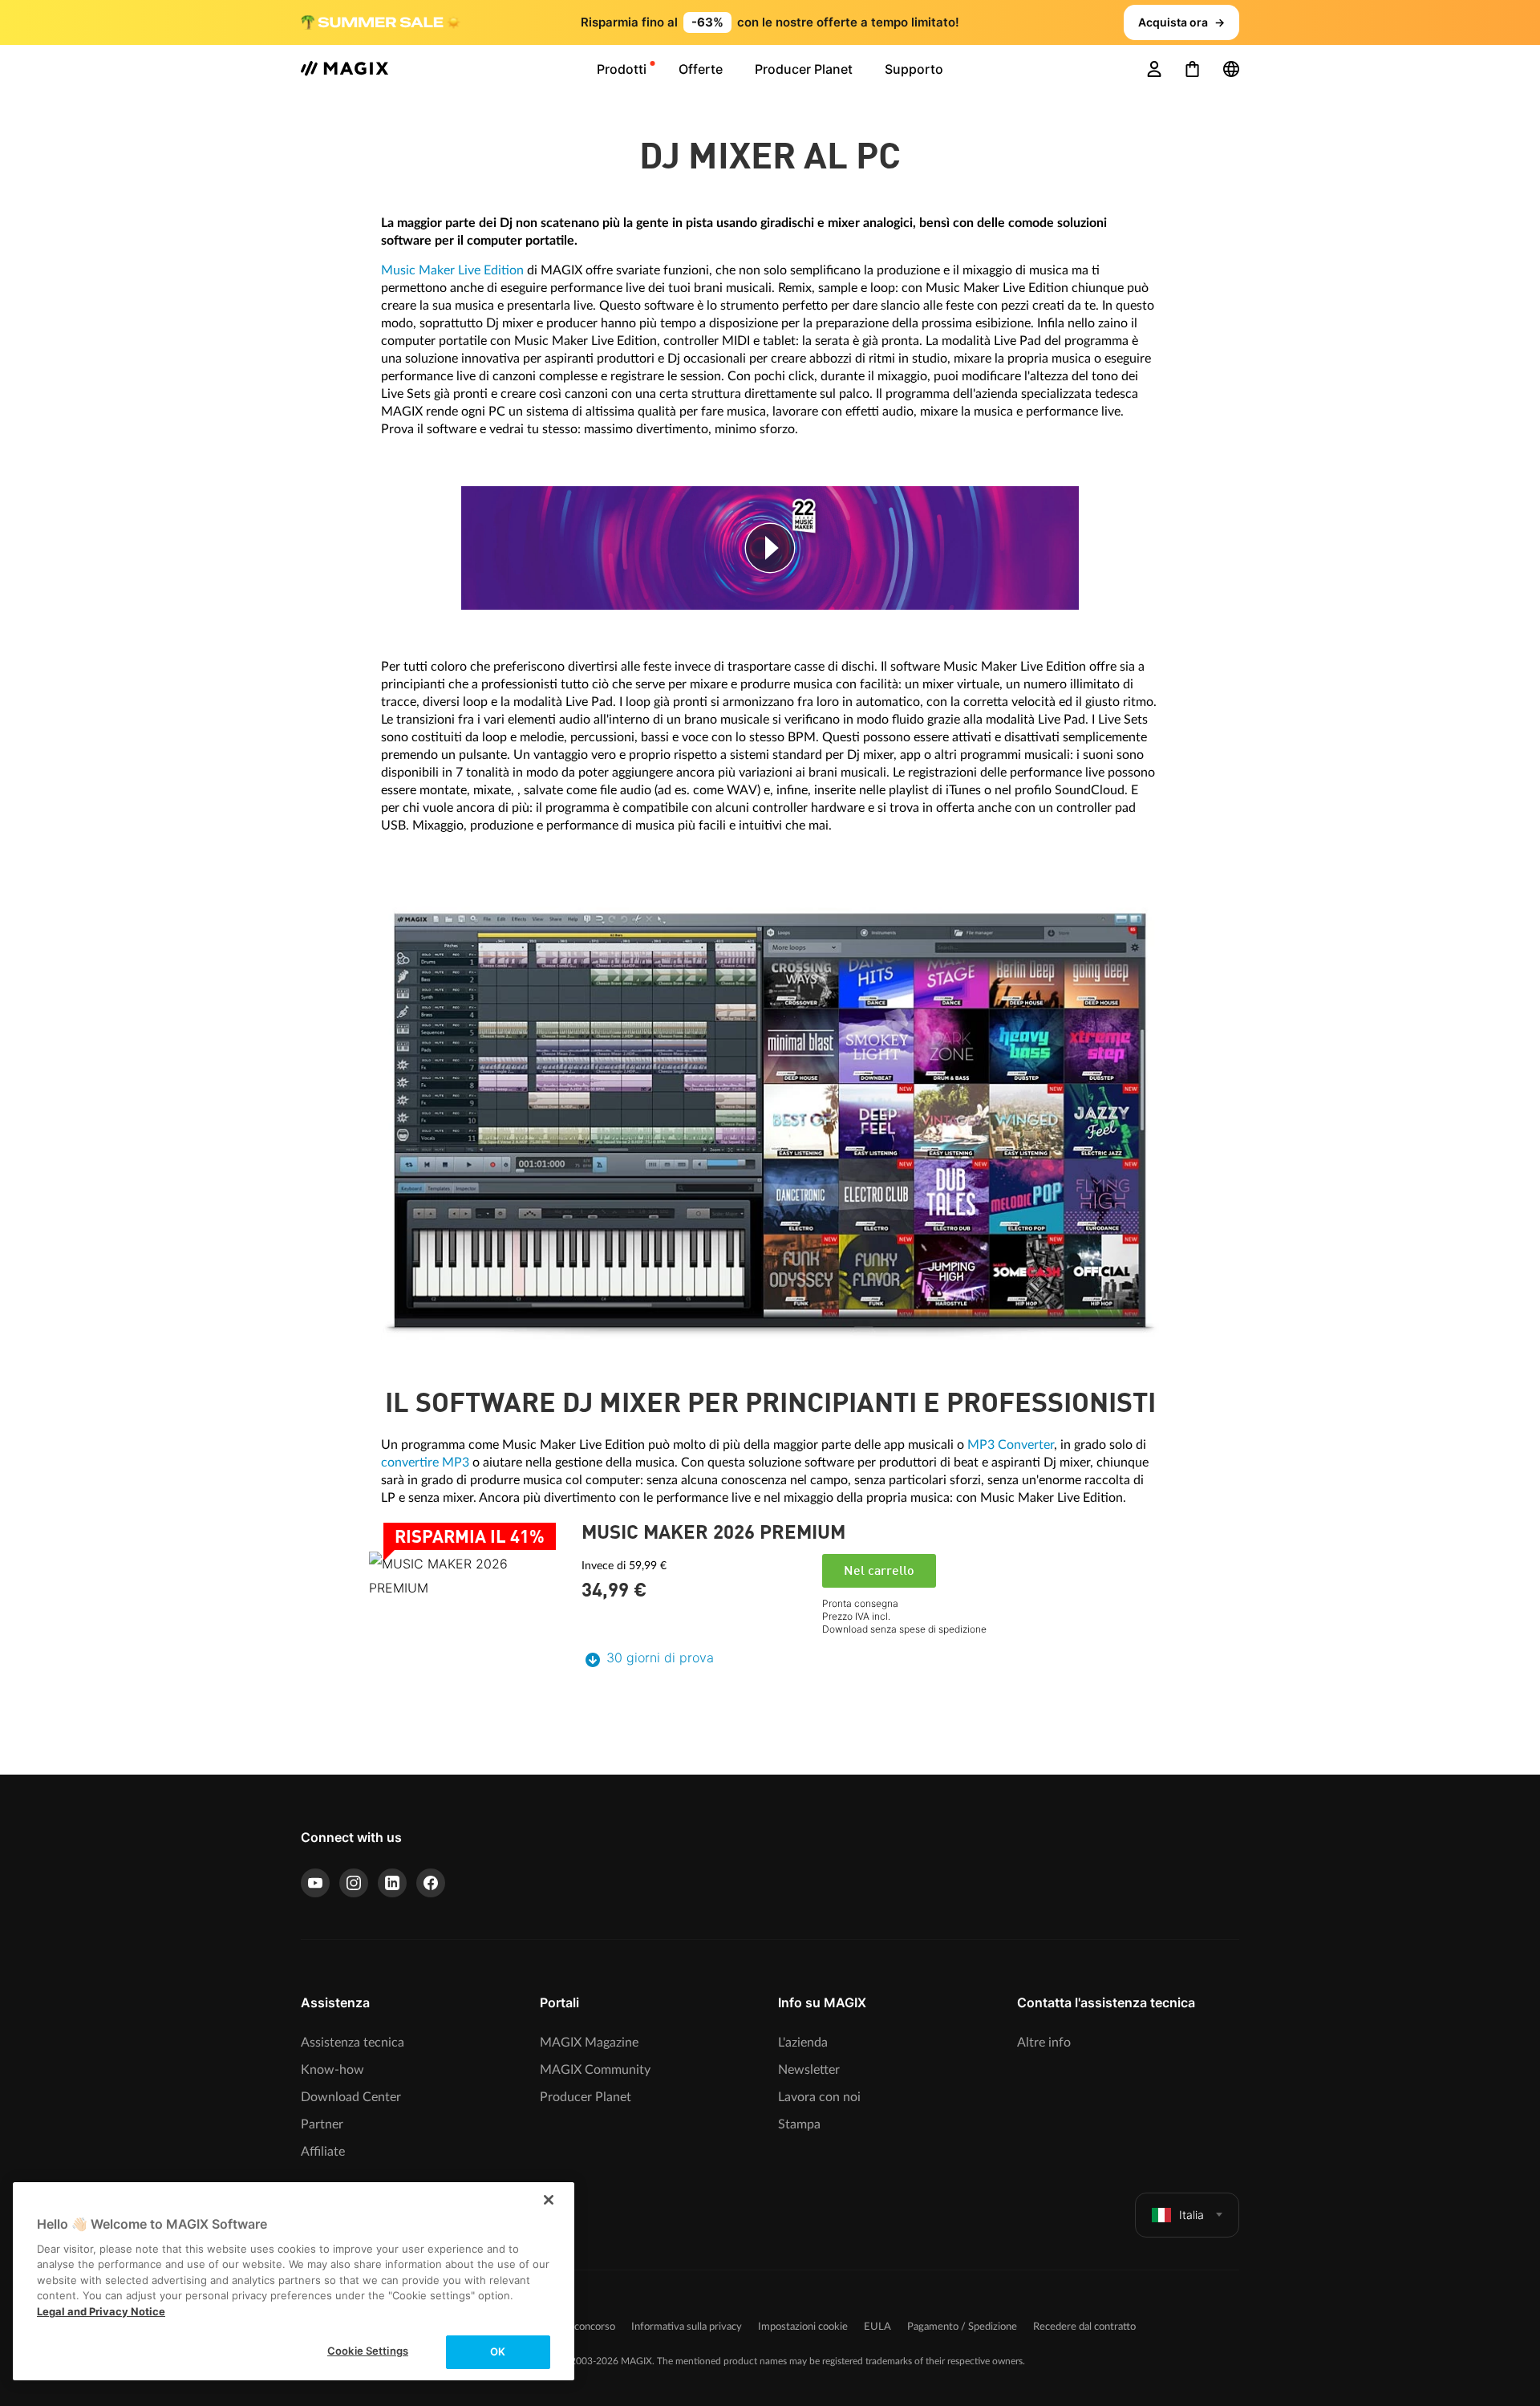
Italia (1191, 2215)
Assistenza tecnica (353, 2043)
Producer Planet (586, 2097)
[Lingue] (1231, 69)
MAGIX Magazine (589, 2043)
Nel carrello (879, 1572)
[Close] (549, 2200)
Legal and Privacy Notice (101, 2311)
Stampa (799, 2124)
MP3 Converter (1011, 1445)
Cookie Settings (368, 2351)
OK (498, 2351)
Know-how (332, 2070)
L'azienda (803, 2043)
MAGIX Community (595, 2070)
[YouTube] (315, 1883)
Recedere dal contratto (1084, 2327)
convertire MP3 (425, 1463)
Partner (322, 2124)
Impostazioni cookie (803, 2327)
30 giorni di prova (660, 1657)
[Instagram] (354, 1883)
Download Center (351, 2097)
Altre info (1044, 2043)
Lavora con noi (819, 2097)
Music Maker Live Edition (452, 270)
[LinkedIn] (392, 1883)
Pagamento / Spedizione (962, 2327)
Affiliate (323, 2152)
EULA (877, 2327)
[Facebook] (431, 1883)
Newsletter (809, 2070)
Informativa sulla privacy (687, 2327)
